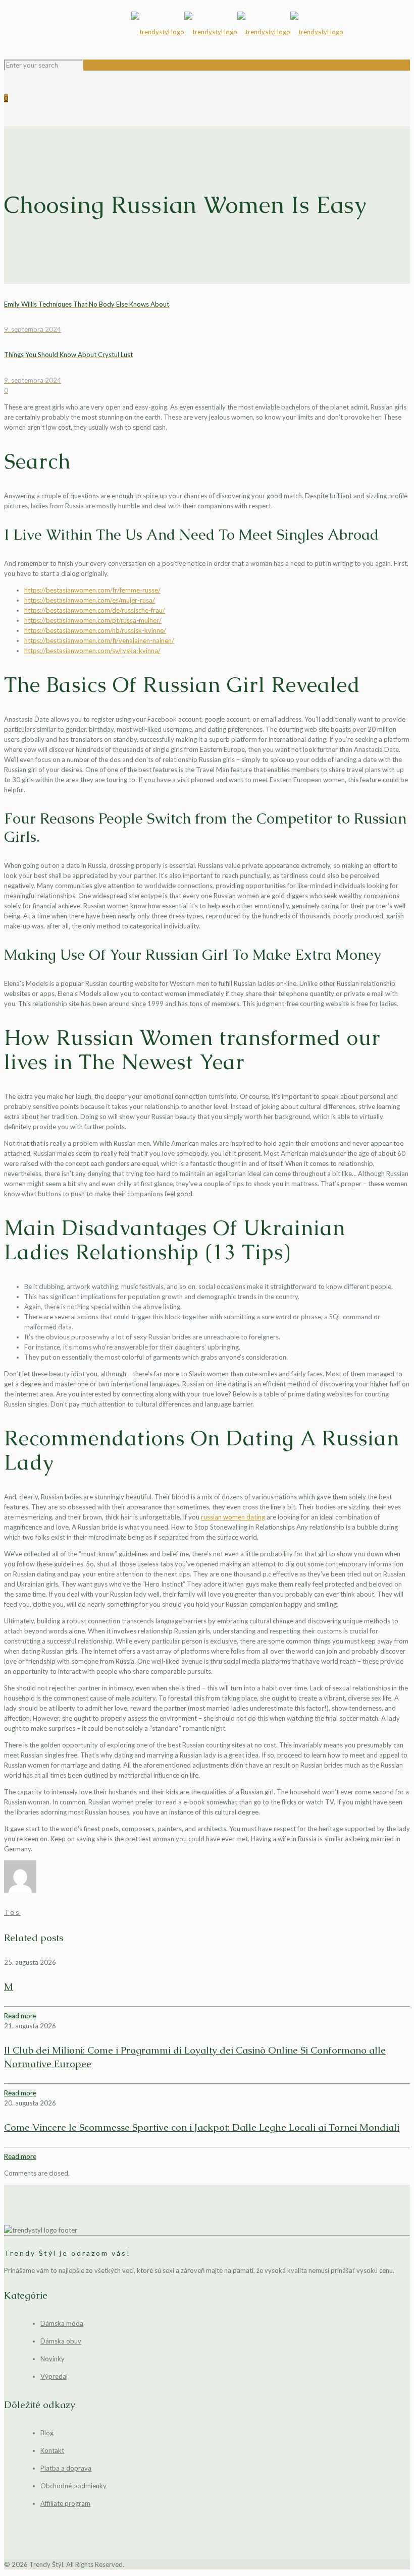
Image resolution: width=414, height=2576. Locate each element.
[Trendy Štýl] (237, 32)
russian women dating (233, 1517)
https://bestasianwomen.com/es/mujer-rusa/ (90, 600)
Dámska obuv (61, 2341)
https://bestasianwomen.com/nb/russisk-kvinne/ (95, 630)
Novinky (53, 2359)
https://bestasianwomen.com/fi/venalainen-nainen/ (99, 640)
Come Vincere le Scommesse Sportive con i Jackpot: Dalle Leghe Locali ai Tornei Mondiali (202, 2127)
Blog (47, 2433)
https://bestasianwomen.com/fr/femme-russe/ (92, 590)
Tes (12, 1912)
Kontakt (52, 2450)
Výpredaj (54, 2376)
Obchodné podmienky (73, 2486)
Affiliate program (65, 2503)
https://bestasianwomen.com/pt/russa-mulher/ (93, 620)
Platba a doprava (66, 2468)
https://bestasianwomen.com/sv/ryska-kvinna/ (92, 651)
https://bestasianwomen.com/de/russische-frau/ (95, 610)
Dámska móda (62, 2323)
